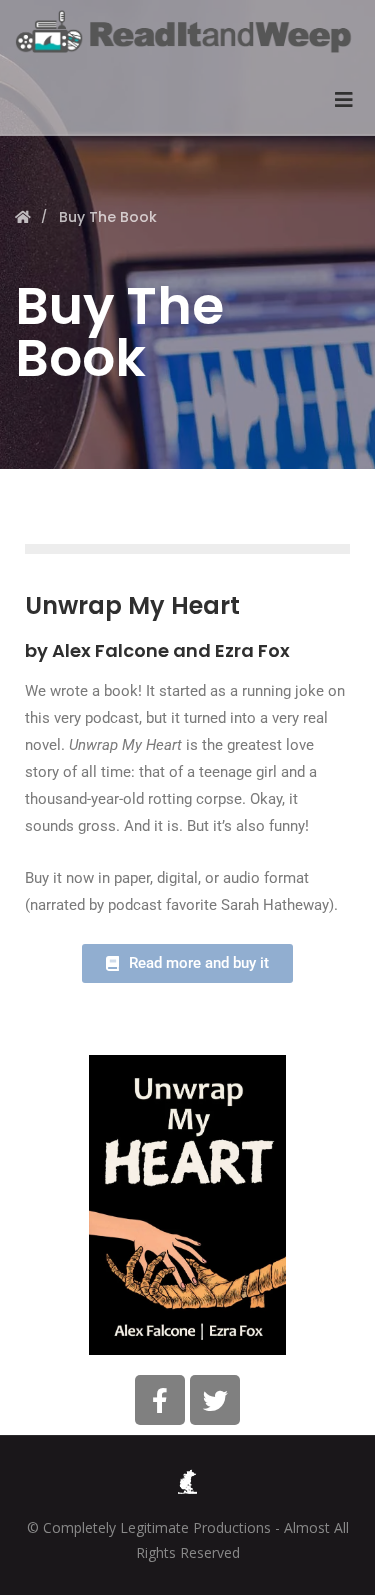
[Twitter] (215, 1400)
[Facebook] (160, 1400)
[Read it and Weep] (187, 31)
